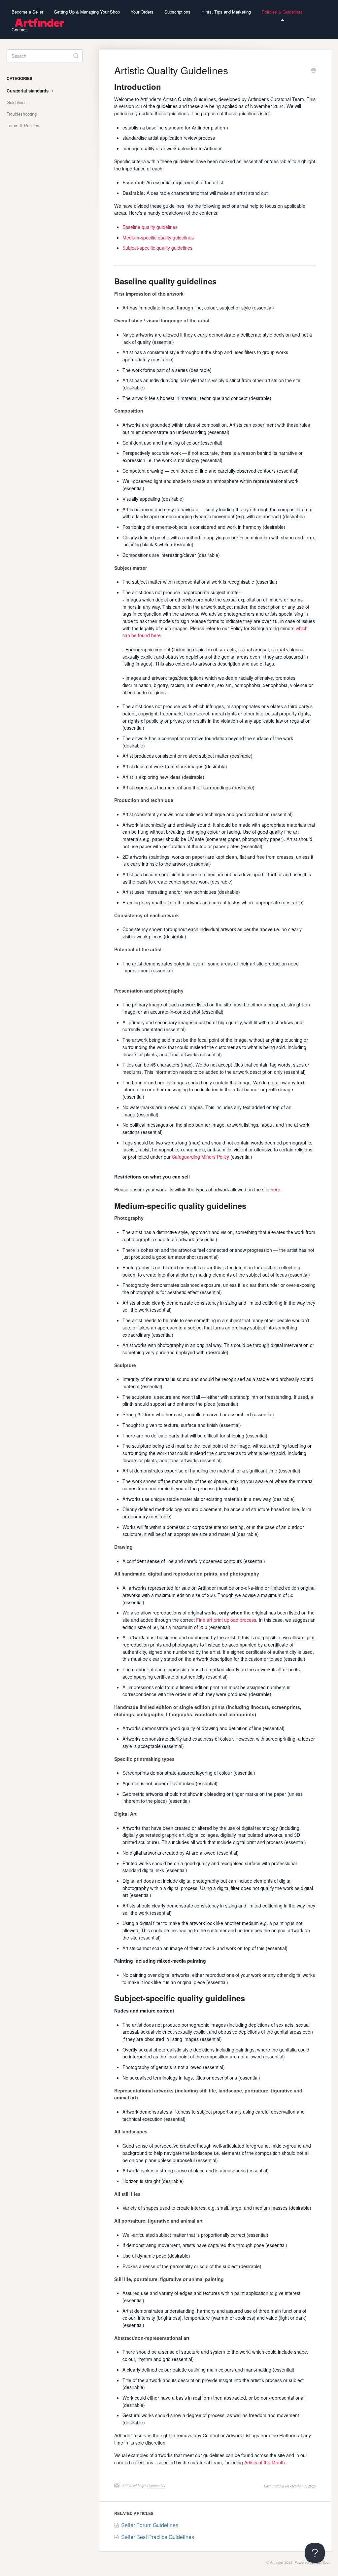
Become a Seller (27, 12)
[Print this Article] (313, 71)
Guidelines (17, 102)
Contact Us (156, 2485)
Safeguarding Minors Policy (201, 1157)
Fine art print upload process (226, 1620)
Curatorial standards (28, 91)
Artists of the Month (265, 2462)
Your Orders (142, 12)
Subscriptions (177, 12)
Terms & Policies (23, 125)
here (275, 1189)
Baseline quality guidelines (150, 227)
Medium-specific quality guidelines (158, 237)
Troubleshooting (22, 114)
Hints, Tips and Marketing (226, 12)
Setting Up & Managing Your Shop (87, 12)
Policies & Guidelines (282, 12)
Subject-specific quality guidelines (157, 248)
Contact (19, 30)
